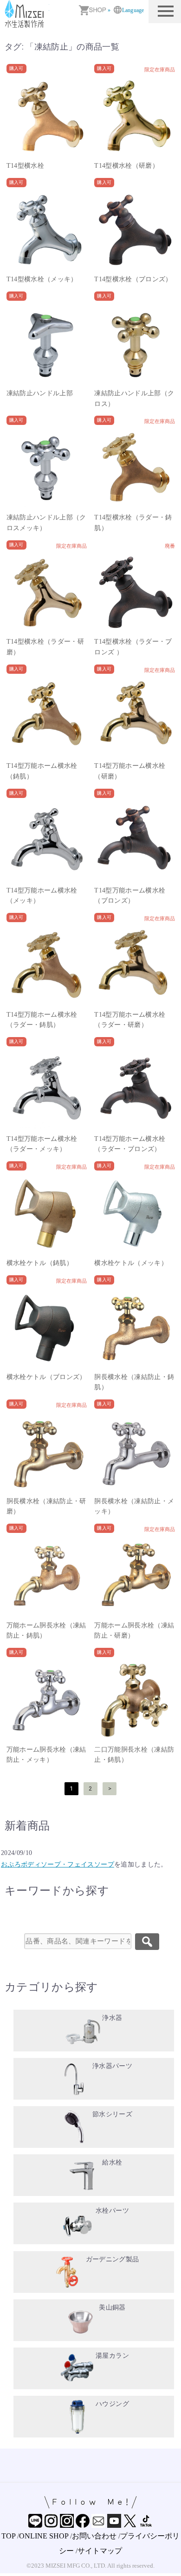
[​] (147, 1942)
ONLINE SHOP (44, 2536)
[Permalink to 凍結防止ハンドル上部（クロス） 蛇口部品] (135, 344)
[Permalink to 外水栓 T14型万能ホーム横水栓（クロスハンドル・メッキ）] (47, 842)
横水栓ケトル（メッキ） (131, 1263)
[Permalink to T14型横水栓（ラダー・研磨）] (47, 593)
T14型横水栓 (25, 166)
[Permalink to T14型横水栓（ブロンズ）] (135, 231)
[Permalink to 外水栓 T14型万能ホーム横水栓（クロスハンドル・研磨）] (135, 717)
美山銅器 (112, 2307)
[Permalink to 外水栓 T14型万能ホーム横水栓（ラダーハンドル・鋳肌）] (47, 966)
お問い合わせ (94, 2536)
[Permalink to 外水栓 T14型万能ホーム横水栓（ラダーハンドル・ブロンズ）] (135, 1090)
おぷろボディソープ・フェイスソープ (58, 1864)
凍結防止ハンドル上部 (40, 393)
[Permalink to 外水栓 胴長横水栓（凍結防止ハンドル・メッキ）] (135, 1452)
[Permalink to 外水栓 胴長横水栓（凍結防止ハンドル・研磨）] (47, 1452)
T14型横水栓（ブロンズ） (133, 279)
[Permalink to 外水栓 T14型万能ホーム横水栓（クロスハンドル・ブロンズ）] (135, 842)
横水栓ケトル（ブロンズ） (46, 1377)
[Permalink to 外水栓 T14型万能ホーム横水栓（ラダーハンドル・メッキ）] (47, 1090)
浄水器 (112, 2018)
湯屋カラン (112, 2356)
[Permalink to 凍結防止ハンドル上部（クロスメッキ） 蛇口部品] (47, 468)
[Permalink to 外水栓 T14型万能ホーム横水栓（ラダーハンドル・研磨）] (135, 966)
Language (133, 10)
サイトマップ (100, 2551)
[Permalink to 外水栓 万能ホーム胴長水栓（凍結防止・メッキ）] (47, 1701)
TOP (8, 2536)
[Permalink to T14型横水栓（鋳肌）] (47, 117)
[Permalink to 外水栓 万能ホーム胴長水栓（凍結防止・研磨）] (135, 1576)
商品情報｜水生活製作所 (26, 14)
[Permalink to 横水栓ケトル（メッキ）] (135, 1214)
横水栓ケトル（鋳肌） (40, 1263)
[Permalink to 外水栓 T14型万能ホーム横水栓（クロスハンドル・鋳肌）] (47, 717)
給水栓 (112, 2162)
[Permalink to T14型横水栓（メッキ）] (47, 231)
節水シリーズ (112, 2114)
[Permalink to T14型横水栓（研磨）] (135, 117)
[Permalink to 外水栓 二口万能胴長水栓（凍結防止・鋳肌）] (135, 1701)
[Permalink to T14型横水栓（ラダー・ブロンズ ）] (135, 593)
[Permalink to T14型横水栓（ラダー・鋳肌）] (135, 468)
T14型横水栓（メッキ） (42, 279)
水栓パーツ (112, 2211)
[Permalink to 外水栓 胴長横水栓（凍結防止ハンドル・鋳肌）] (135, 1328)
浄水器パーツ (112, 2066)
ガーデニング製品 (113, 2259)
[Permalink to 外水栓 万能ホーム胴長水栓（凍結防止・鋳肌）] (47, 1576)
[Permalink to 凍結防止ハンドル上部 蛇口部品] (47, 344)
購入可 (16, 68)
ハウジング (112, 2404)
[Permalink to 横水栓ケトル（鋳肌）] (47, 1214)
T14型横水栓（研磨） (126, 166)
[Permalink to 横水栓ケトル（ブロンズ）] (47, 1328)
